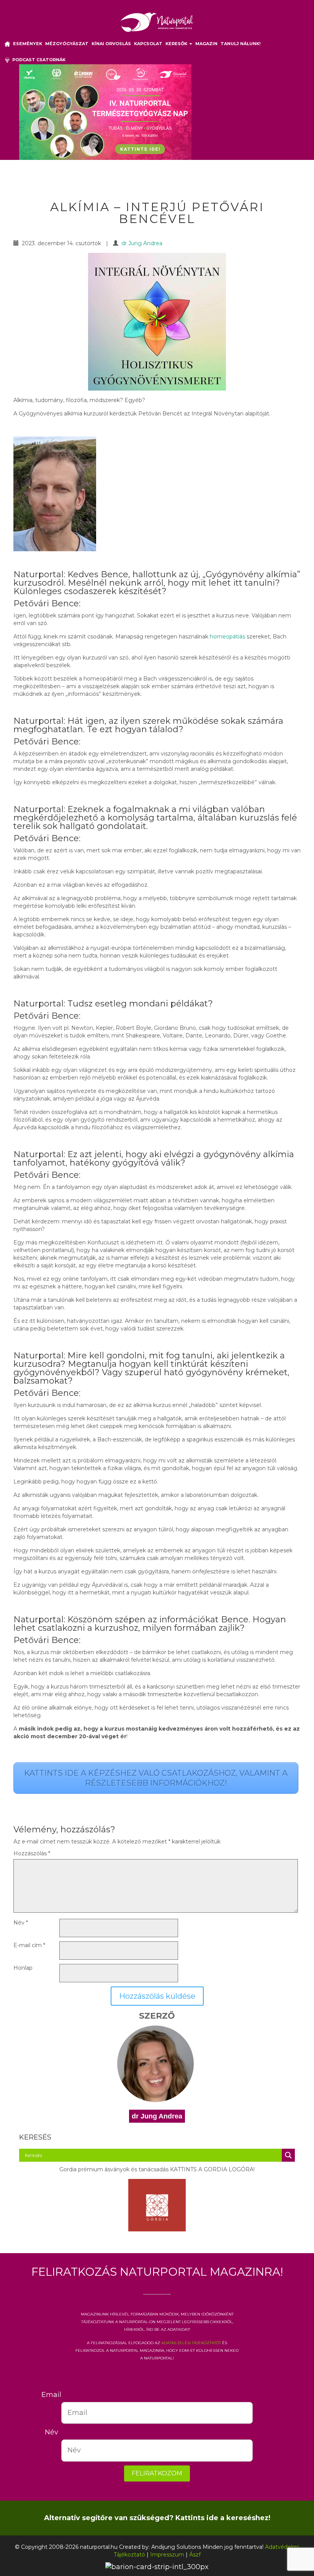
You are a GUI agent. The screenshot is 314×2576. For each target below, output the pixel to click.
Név (21, 1923)
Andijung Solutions (176, 2547)
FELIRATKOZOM (157, 2473)
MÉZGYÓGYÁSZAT (67, 44)
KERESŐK (177, 44)
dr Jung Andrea (142, 243)
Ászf (195, 2555)
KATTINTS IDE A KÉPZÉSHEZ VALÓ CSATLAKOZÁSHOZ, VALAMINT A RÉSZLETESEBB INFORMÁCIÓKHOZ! (156, 1778)
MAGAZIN (206, 44)
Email (51, 2395)
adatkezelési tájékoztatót (191, 2342)
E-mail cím (29, 1945)
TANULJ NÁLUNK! (240, 44)
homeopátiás (227, 637)
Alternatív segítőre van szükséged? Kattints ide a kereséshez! (157, 2518)
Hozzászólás (32, 1853)
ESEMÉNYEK (28, 44)
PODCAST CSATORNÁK (38, 60)
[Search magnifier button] (288, 2155)
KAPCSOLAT (148, 44)
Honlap (23, 1968)
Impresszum (167, 2555)
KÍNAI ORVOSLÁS (111, 44)
